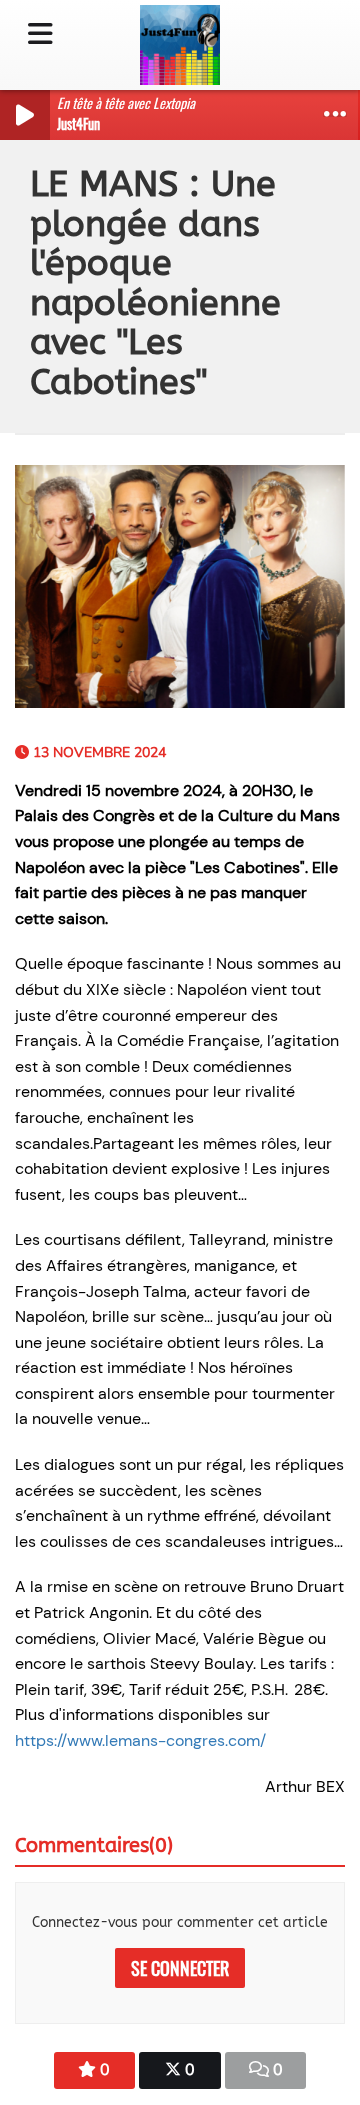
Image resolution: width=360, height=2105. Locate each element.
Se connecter (180, 1968)
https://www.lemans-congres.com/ (140, 1740)
